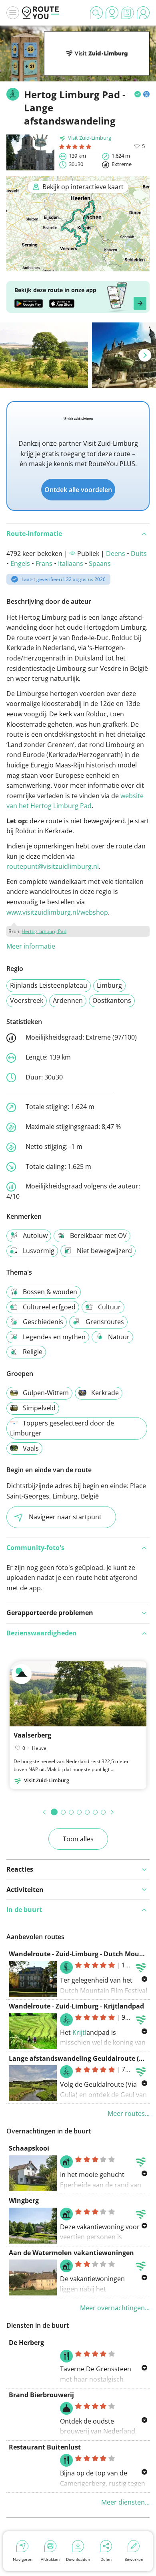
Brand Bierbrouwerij (41, 2395)
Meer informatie (31, 946)
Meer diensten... (125, 2502)
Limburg (109, 985)
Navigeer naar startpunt (65, 1517)
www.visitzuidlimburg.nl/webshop (57, 912)
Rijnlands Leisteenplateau (49, 985)
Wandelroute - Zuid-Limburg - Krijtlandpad (76, 2006)
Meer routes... (129, 2113)
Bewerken (134, 2559)
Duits (139, 554)
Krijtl (79, 2032)
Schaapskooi (29, 2148)
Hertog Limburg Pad (44, 931)
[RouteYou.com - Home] (40, 13)
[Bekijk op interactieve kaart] (78, 266)
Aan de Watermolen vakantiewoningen (71, 2253)
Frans (44, 563)
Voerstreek (27, 1000)
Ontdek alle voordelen (78, 490)
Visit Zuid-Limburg (90, 138)
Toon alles (78, 1839)
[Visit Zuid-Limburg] (97, 63)
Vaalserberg (32, 1735)
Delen (106, 2559)
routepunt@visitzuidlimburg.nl (53, 866)
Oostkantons (112, 1000)
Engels (20, 563)
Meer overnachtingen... (115, 2308)
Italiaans (71, 563)
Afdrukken (50, 2559)
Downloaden (78, 2559)
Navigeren (23, 2559)
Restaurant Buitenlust (45, 2447)
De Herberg (26, 2343)
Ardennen (68, 1000)
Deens (116, 554)
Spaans (100, 563)
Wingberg (24, 2200)
